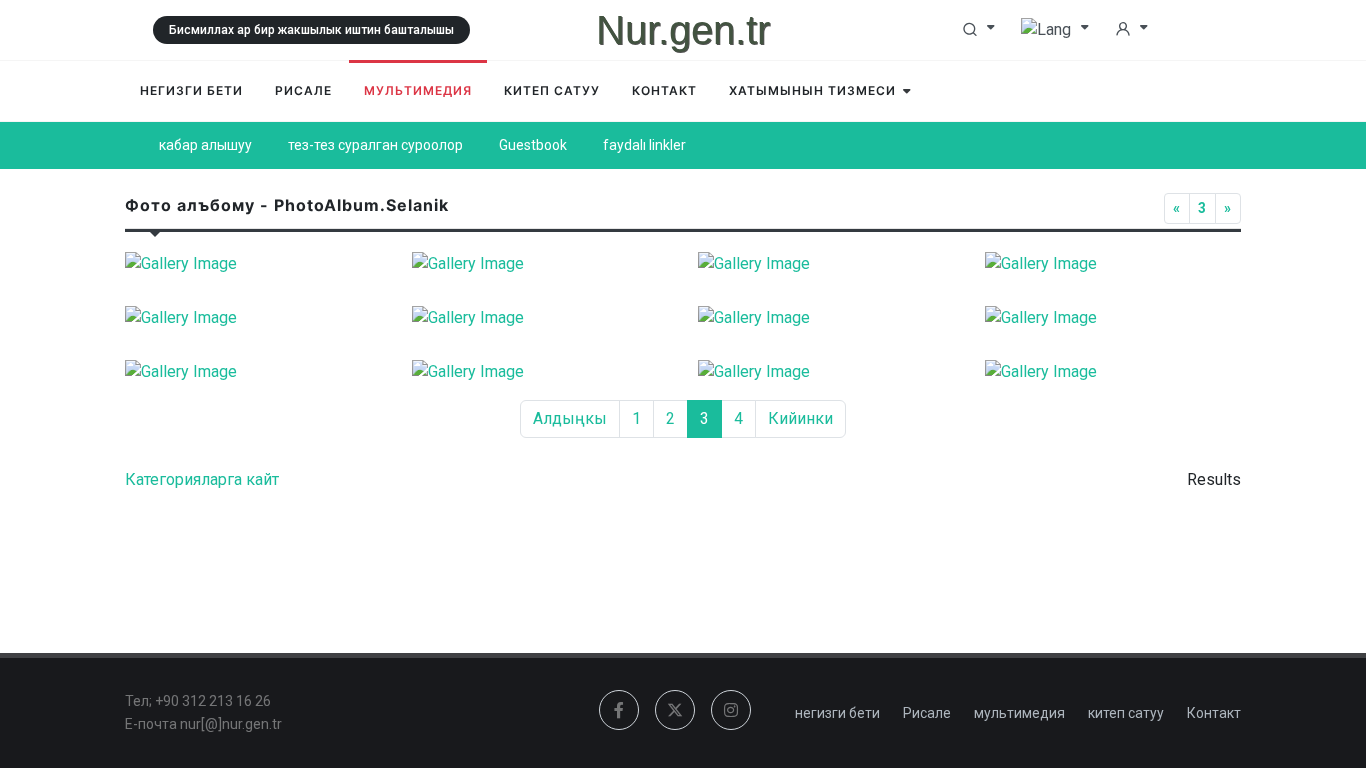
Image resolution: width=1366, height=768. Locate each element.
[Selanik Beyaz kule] (540, 264)
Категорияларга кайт (202, 479)
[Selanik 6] (253, 264)
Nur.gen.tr (683, 30)
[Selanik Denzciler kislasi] (1113, 264)
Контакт (1214, 713)
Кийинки (800, 418)
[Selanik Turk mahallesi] (253, 372)
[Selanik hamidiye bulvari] (253, 318)
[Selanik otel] (540, 372)
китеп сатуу (1126, 713)
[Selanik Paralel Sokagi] (826, 372)
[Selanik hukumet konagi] (540, 318)
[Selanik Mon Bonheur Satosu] (1113, 318)
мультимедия (1019, 713)
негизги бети (837, 713)
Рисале (927, 713)
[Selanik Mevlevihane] (826, 318)
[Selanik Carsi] (826, 264)
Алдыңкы (570, 418)
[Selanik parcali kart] (1113, 372)
